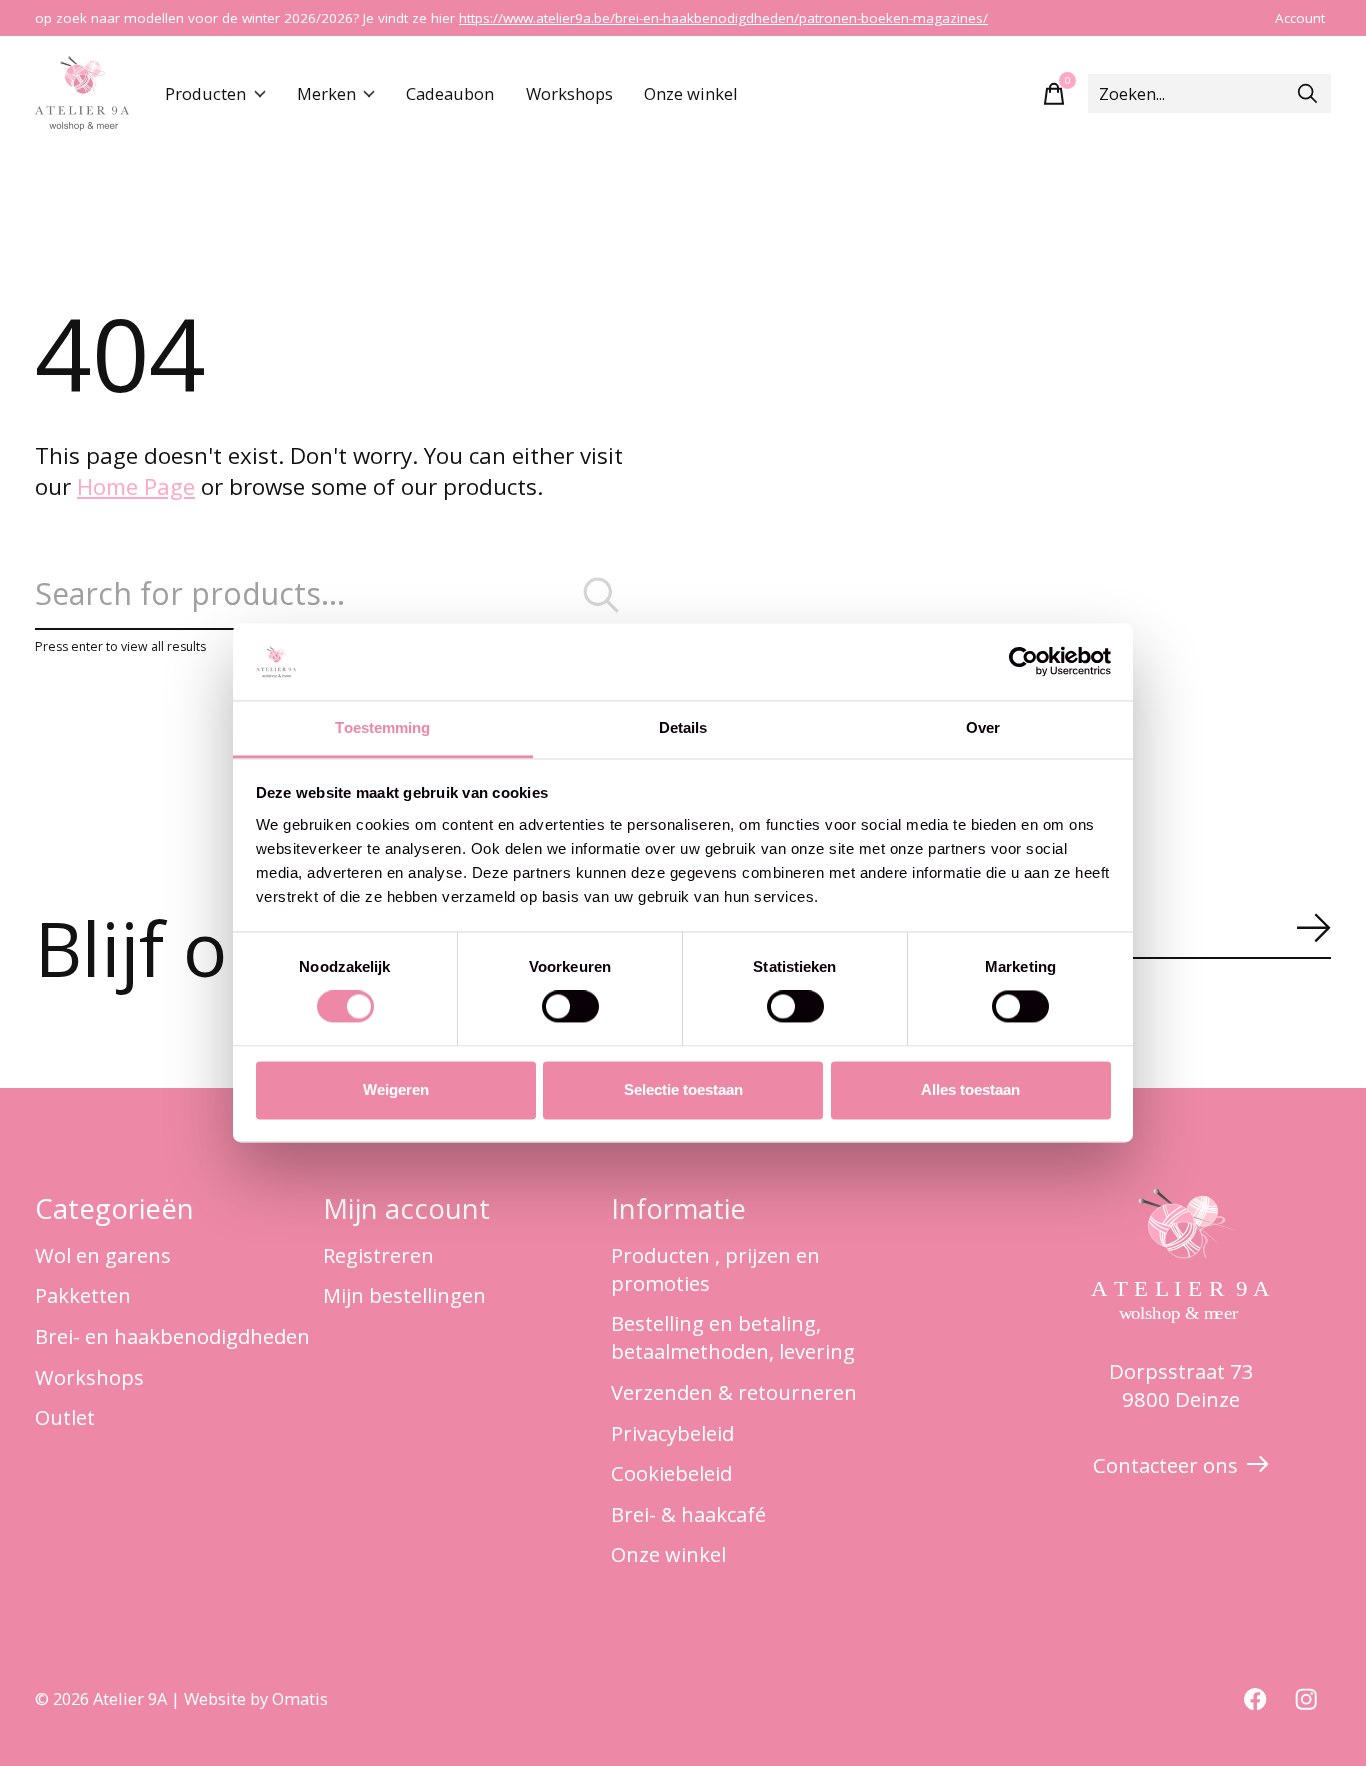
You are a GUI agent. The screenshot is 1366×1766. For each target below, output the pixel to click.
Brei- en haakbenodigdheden (172, 1336)
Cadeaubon (450, 93)
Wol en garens (103, 1255)
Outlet (65, 1417)
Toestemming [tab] (382, 727)
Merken (326, 93)
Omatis (300, 1698)
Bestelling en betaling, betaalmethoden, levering (733, 1337)
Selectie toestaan (683, 1089)
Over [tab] (983, 727)
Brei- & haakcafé (688, 1514)
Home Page (136, 486)
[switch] (570, 1007)
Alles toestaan (970, 1089)
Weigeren (396, 1089)
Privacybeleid (672, 1433)
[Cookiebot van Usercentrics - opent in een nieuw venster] (1023, 662)
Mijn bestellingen (404, 1295)
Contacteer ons (1165, 1465)
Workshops (569, 93)
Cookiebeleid (671, 1473)
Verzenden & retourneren (734, 1392)
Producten (205, 93)
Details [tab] (683, 727)
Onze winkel (691, 93)
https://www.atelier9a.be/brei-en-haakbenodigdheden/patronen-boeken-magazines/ (723, 18)
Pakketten (83, 1295)
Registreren (378, 1255)
